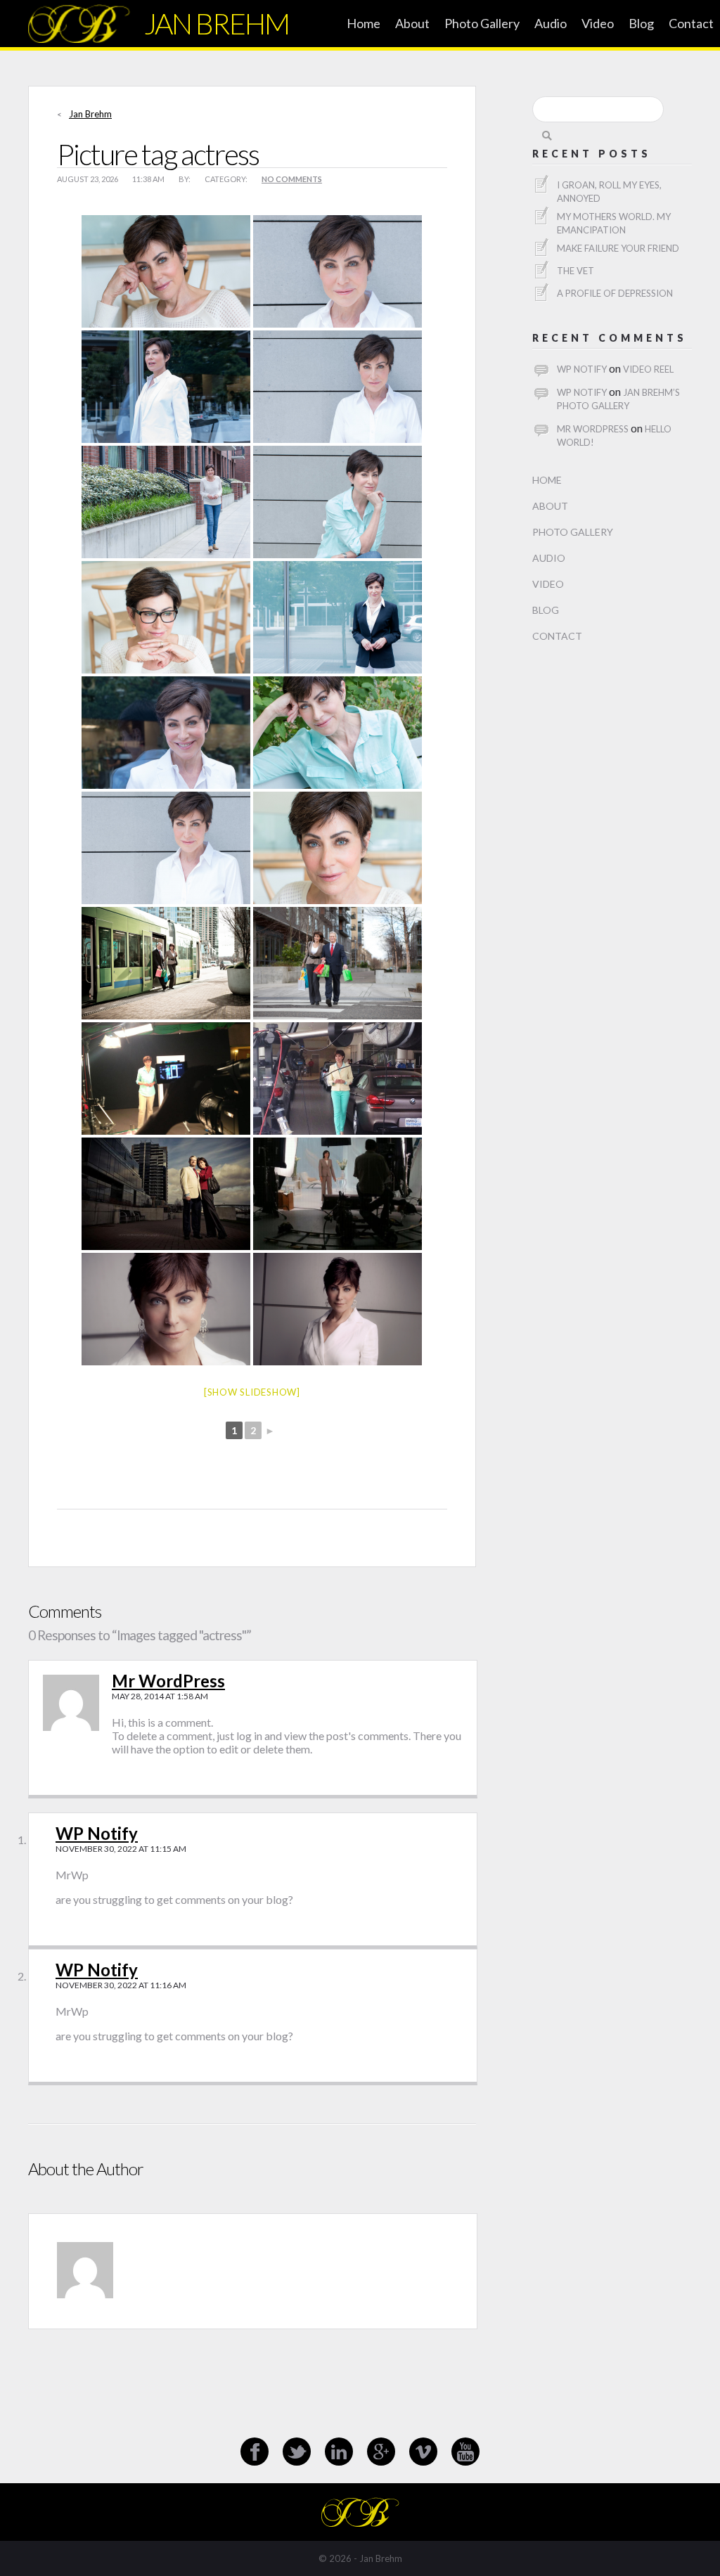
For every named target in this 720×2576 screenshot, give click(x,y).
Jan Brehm (90, 114)
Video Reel (648, 369)
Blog (641, 23)
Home (364, 23)
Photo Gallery (482, 23)
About (412, 23)
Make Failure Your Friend (618, 248)
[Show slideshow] (252, 1392)
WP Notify (97, 1833)
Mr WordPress (168, 1681)
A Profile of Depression (615, 293)
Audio (551, 23)
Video (598, 23)
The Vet (576, 271)
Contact (691, 23)
